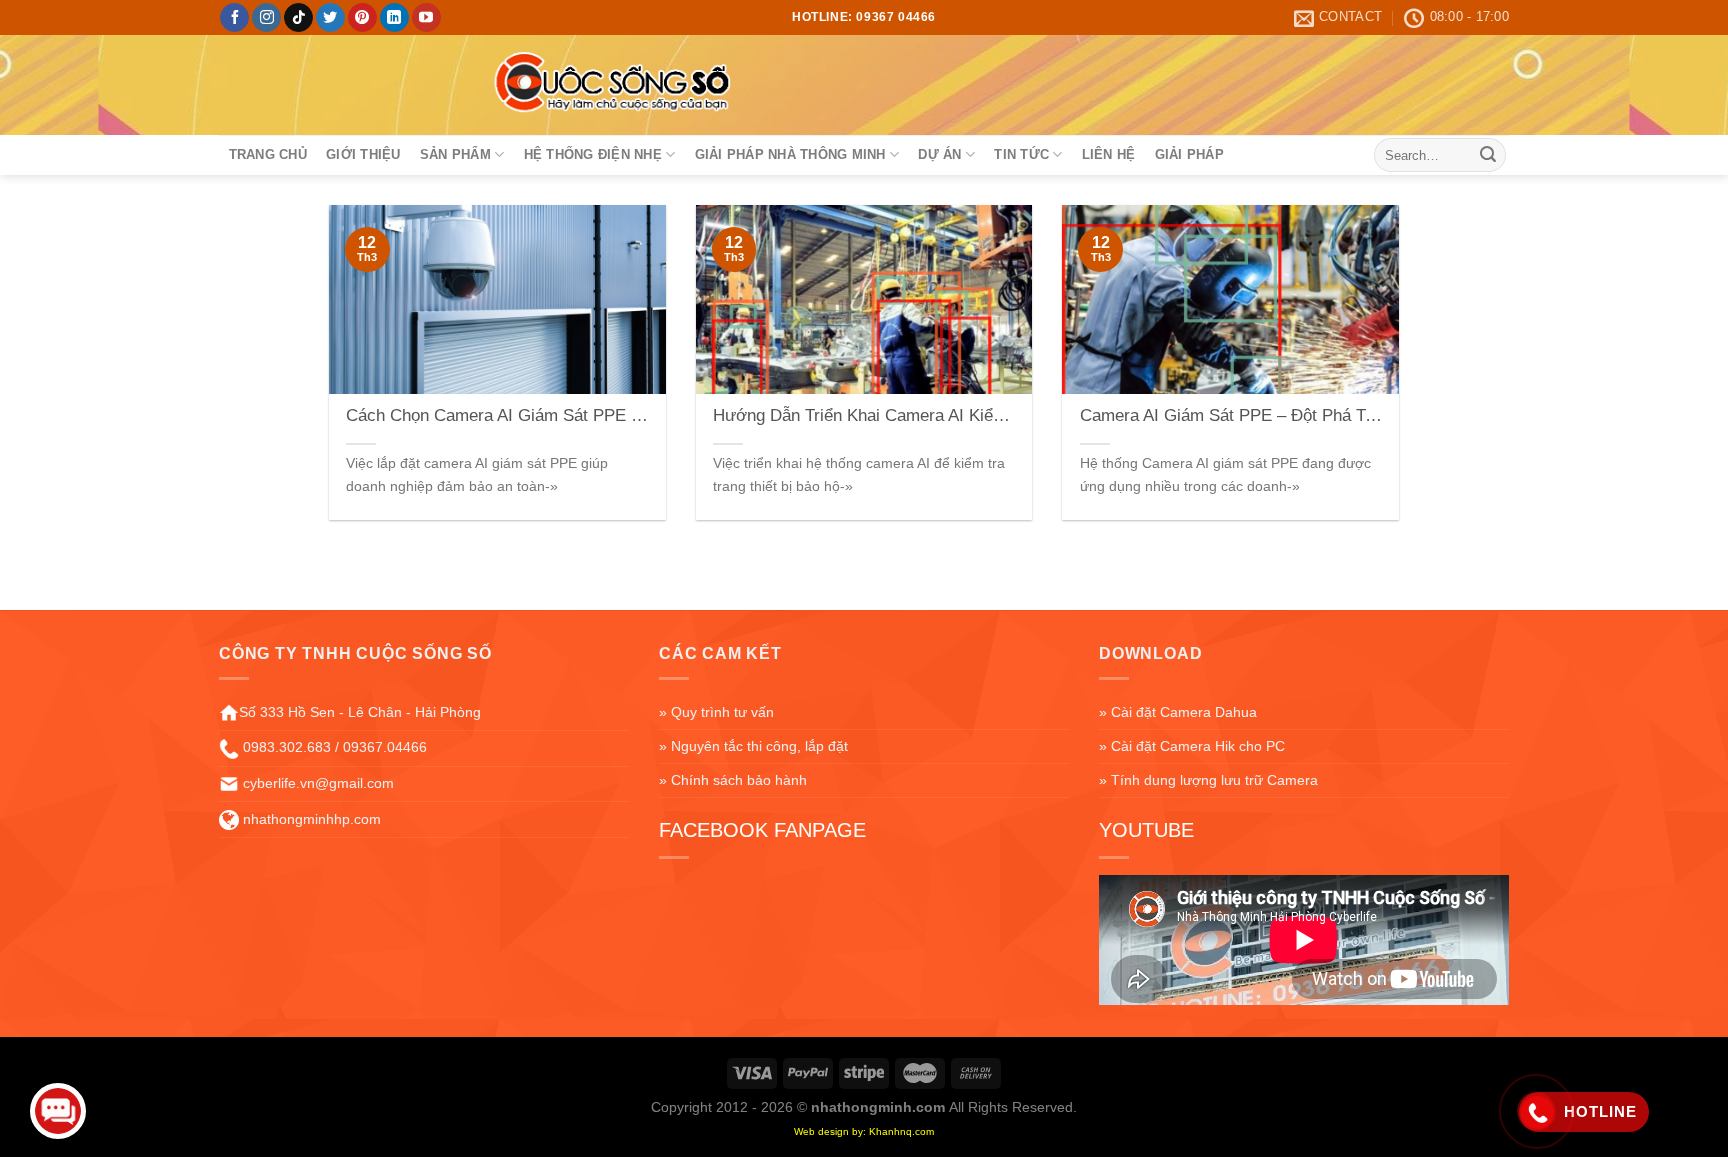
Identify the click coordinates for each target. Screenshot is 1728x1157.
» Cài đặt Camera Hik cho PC (1192, 746)
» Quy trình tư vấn (716, 712)
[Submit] (1488, 155)
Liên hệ (1109, 154)
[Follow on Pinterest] (362, 18)
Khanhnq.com (901, 1131)
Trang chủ (268, 154)
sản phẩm (455, 154)
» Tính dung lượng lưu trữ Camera (1208, 780)
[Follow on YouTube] (426, 18)
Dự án (939, 154)
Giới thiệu (363, 154)
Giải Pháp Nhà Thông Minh (790, 154)
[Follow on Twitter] (330, 18)
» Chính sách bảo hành (733, 780)
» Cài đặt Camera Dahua (1178, 712)
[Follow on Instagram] (266, 18)
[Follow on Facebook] (234, 18)
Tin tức (1021, 154)
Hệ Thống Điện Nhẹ (593, 154)
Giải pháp (1189, 154)
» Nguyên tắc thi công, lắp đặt (753, 746)
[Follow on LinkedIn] (394, 18)
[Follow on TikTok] (298, 18)
